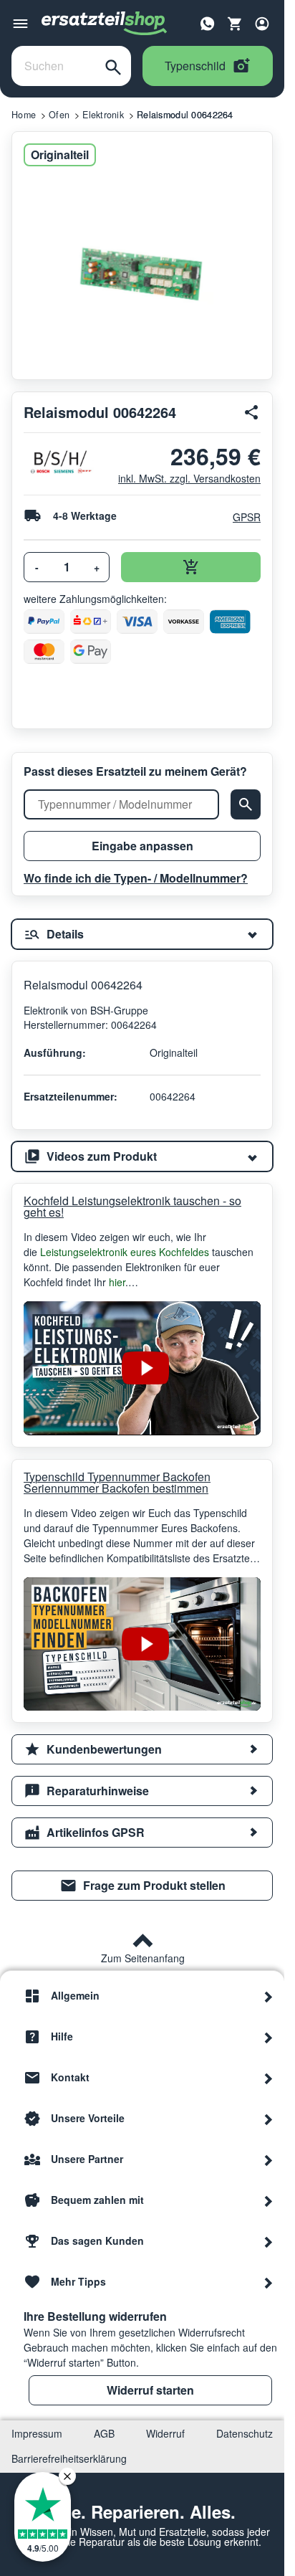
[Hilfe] (269, 2037)
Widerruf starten (150, 2390)
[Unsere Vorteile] (269, 2119)
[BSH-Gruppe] (60, 462)
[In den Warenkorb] (191, 567)
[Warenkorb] (235, 24)
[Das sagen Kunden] (269, 2241)
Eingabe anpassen (142, 846)
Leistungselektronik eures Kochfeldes (125, 1252)
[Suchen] (113, 66)
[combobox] (54, 66)
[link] (142, 1886)
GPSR (247, 517)
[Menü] (20, 24)
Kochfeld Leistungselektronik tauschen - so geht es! (132, 1207)
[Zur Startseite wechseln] (105, 24)
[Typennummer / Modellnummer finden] (246, 804)
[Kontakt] (269, 2078)
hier (117, 1282)
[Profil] (262, 24)
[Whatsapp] (208, 22)
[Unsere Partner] (269, 2159)
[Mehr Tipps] (269, 2282)
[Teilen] (252, 412)
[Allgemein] (269, 1996)
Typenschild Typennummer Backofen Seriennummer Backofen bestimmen (117, 1483)
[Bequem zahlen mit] (269, 2200)
